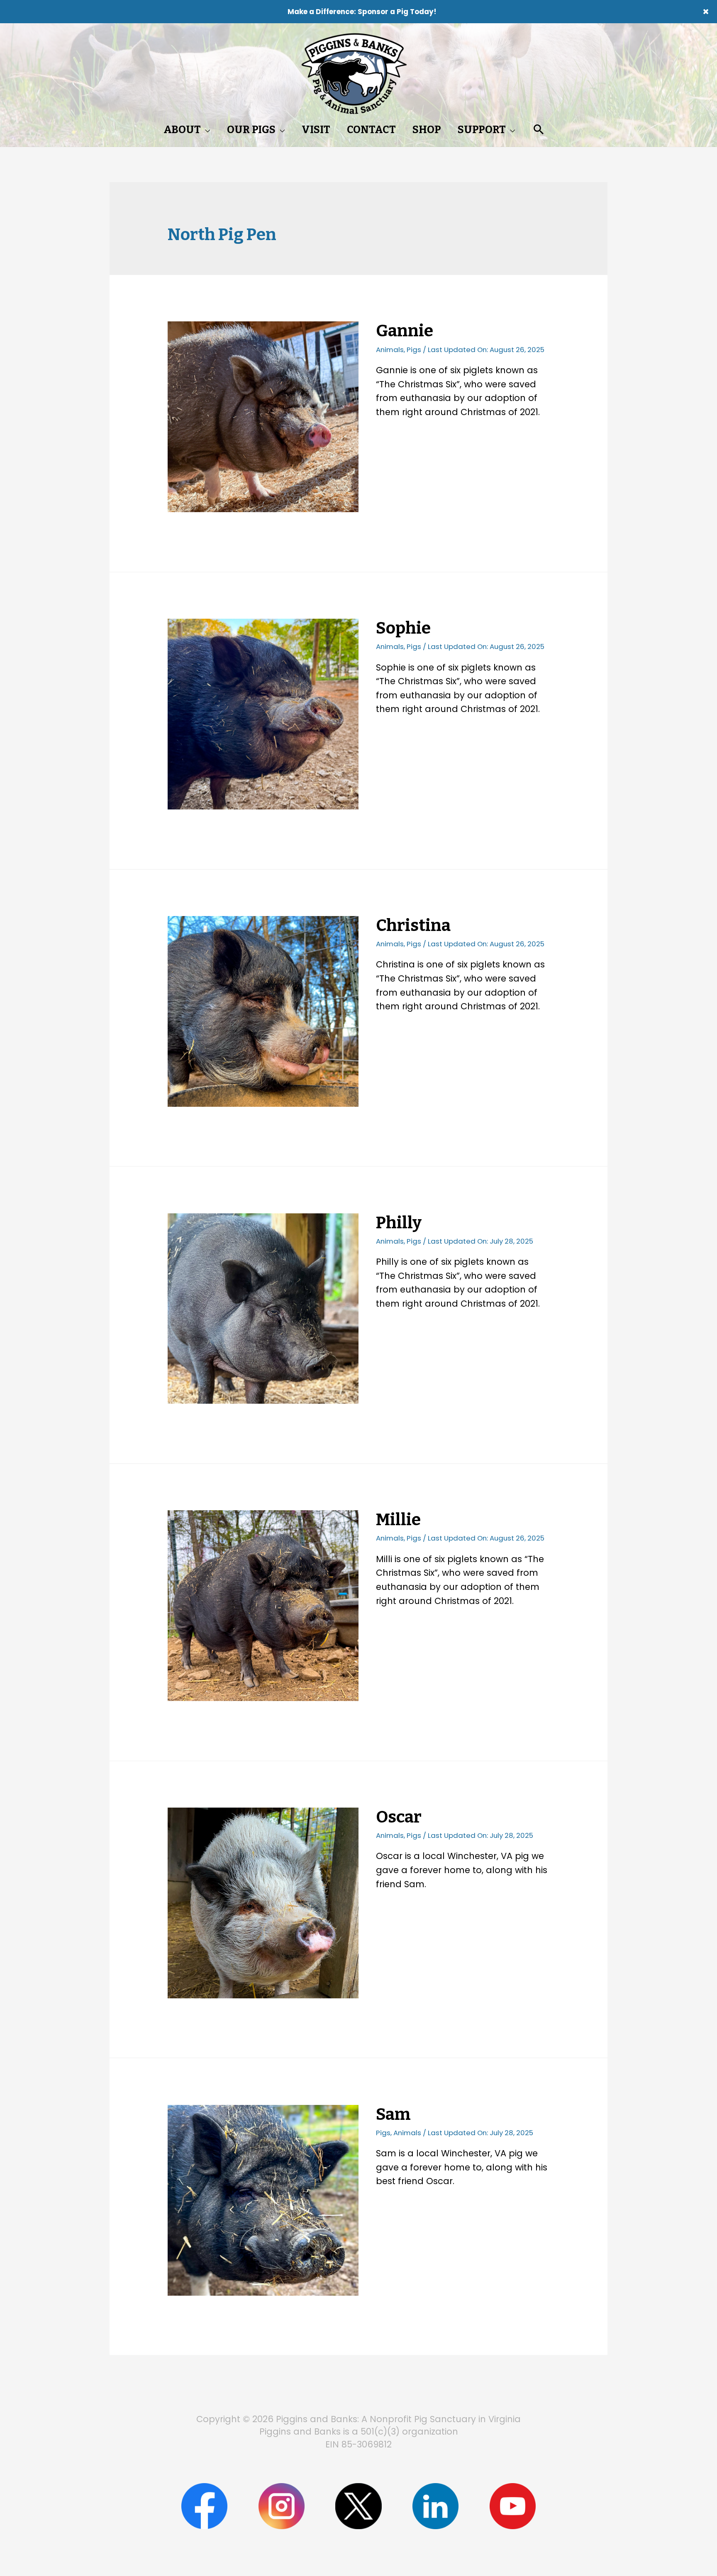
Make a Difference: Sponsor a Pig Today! (362, 12)
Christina (413, 926)
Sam (393, 2114)
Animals (390, 350)
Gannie (405, 331)
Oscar (399, 1817)
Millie (398, 1520)
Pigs (414, 350)
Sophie (403, 628)
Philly (399, 1223)
